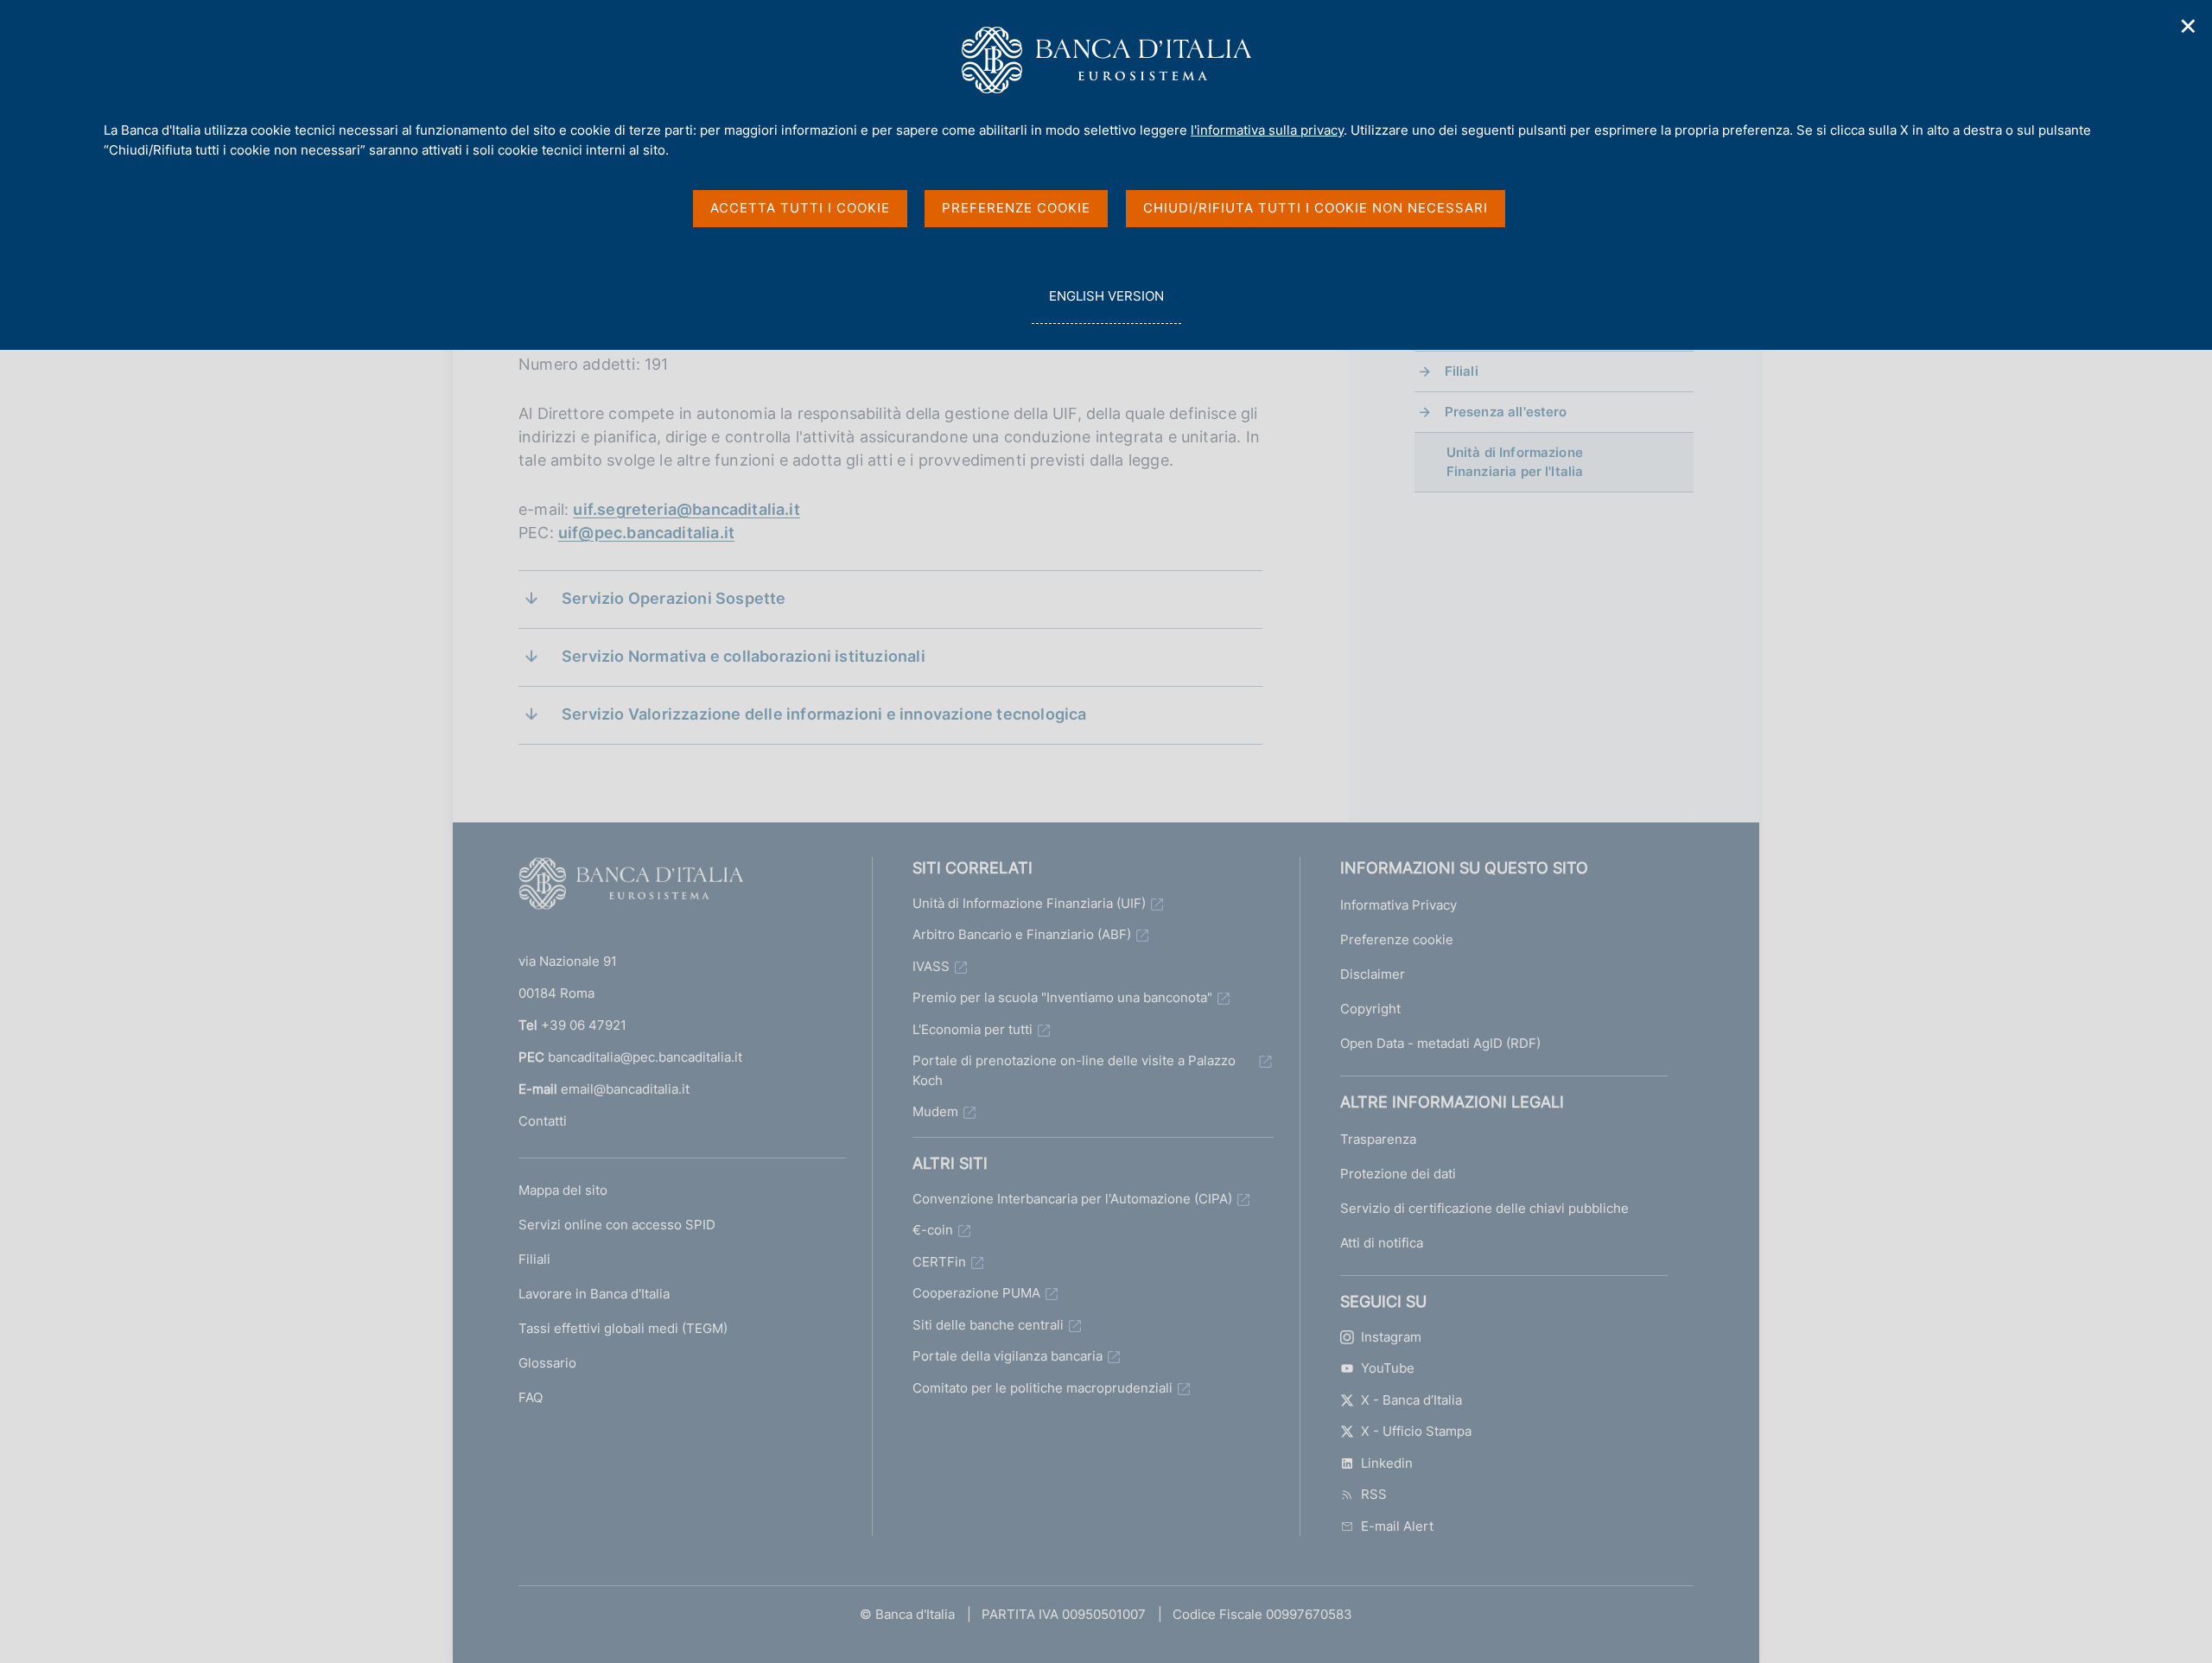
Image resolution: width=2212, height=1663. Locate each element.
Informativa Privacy (1398, 905)
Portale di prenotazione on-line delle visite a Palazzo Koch (1074, 1070)
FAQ (531, 1397)
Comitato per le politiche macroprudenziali (1042, 1388)
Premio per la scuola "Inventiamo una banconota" (1062, 997)
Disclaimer (1373, 974)
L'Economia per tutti (973, 1029)
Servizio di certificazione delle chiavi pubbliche (1484, 1208)
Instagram (1391, 1337)
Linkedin (1387, 1463)
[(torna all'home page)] (631, 887)
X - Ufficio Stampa (1416, 1431)
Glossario (547, 1363)
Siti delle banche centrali (988, 1325)
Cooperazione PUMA (976, 1293)
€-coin (933, 1230)
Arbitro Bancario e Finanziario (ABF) (1022, 934)
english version (1106, 306)
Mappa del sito (563, 1190)
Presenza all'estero (1506, 412)
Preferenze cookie (1397, 939)
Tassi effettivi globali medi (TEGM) (623, 1328)
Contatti (543, 1121)
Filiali (1462, 371)
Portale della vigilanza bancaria (1007, 1356)
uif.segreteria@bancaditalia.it (686, 509)
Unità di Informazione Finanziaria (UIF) (1029, 903)
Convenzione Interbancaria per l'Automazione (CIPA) (1072, 1199)
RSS (1374, 1494)
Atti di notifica (1382, 1243)
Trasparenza (1378, 1139)
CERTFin (939, 1262)
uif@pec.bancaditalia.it (646, 533)
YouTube (1388, 1368)
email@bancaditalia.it (625, 1089)
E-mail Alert (1397, 1526)
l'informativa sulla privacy (1267, 130)
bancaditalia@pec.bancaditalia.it (645, 1057)
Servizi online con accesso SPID (617, 1225)
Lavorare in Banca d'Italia (594, 1294)
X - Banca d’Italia (1411, 1400)
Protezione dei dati (1398, 1174)
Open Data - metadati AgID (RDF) (1440, 1043)
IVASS (931, 966)
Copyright (1370, 1009)
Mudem (935, 1111)
